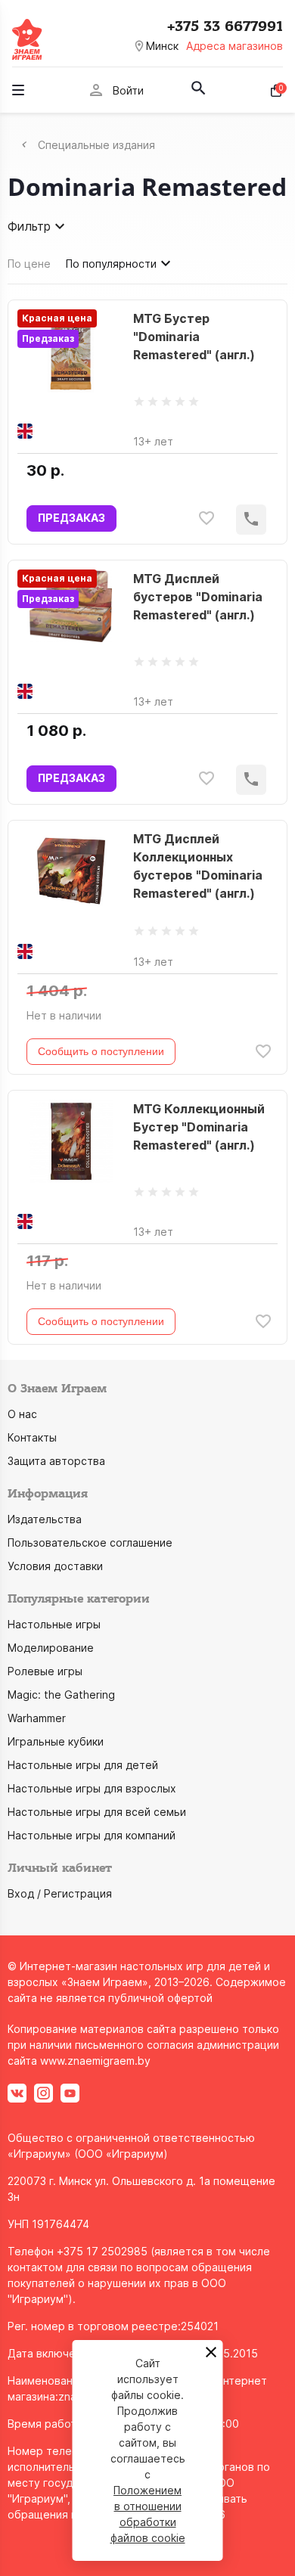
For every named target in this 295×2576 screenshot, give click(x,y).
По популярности (111, 264)
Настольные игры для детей (83, 1765)
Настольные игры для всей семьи (97, 1812)
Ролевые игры (45, 1671)
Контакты (32, 1437)
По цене (29, 264)
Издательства (45, 1519)
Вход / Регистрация (60, 1893)
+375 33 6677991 (225, 26)
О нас (22, 1414)
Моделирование (51, 1648)
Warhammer (37, 1718)
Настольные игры (54, 1624)
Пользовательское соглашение (90, 1542)
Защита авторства (56, 1461)
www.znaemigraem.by (95, 2061)
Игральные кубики (56, 1741)
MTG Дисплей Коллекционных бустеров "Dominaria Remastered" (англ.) (198, 866)
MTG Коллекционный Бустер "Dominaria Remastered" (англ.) (199, 1127)
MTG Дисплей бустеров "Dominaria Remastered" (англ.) (198, 597)
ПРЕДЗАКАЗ (71, 518)
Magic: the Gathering (61, 1695)
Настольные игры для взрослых (92, 1788)
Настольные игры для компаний (92, 1835)
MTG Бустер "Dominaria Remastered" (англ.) (194, 337)
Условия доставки (55, 1566)
